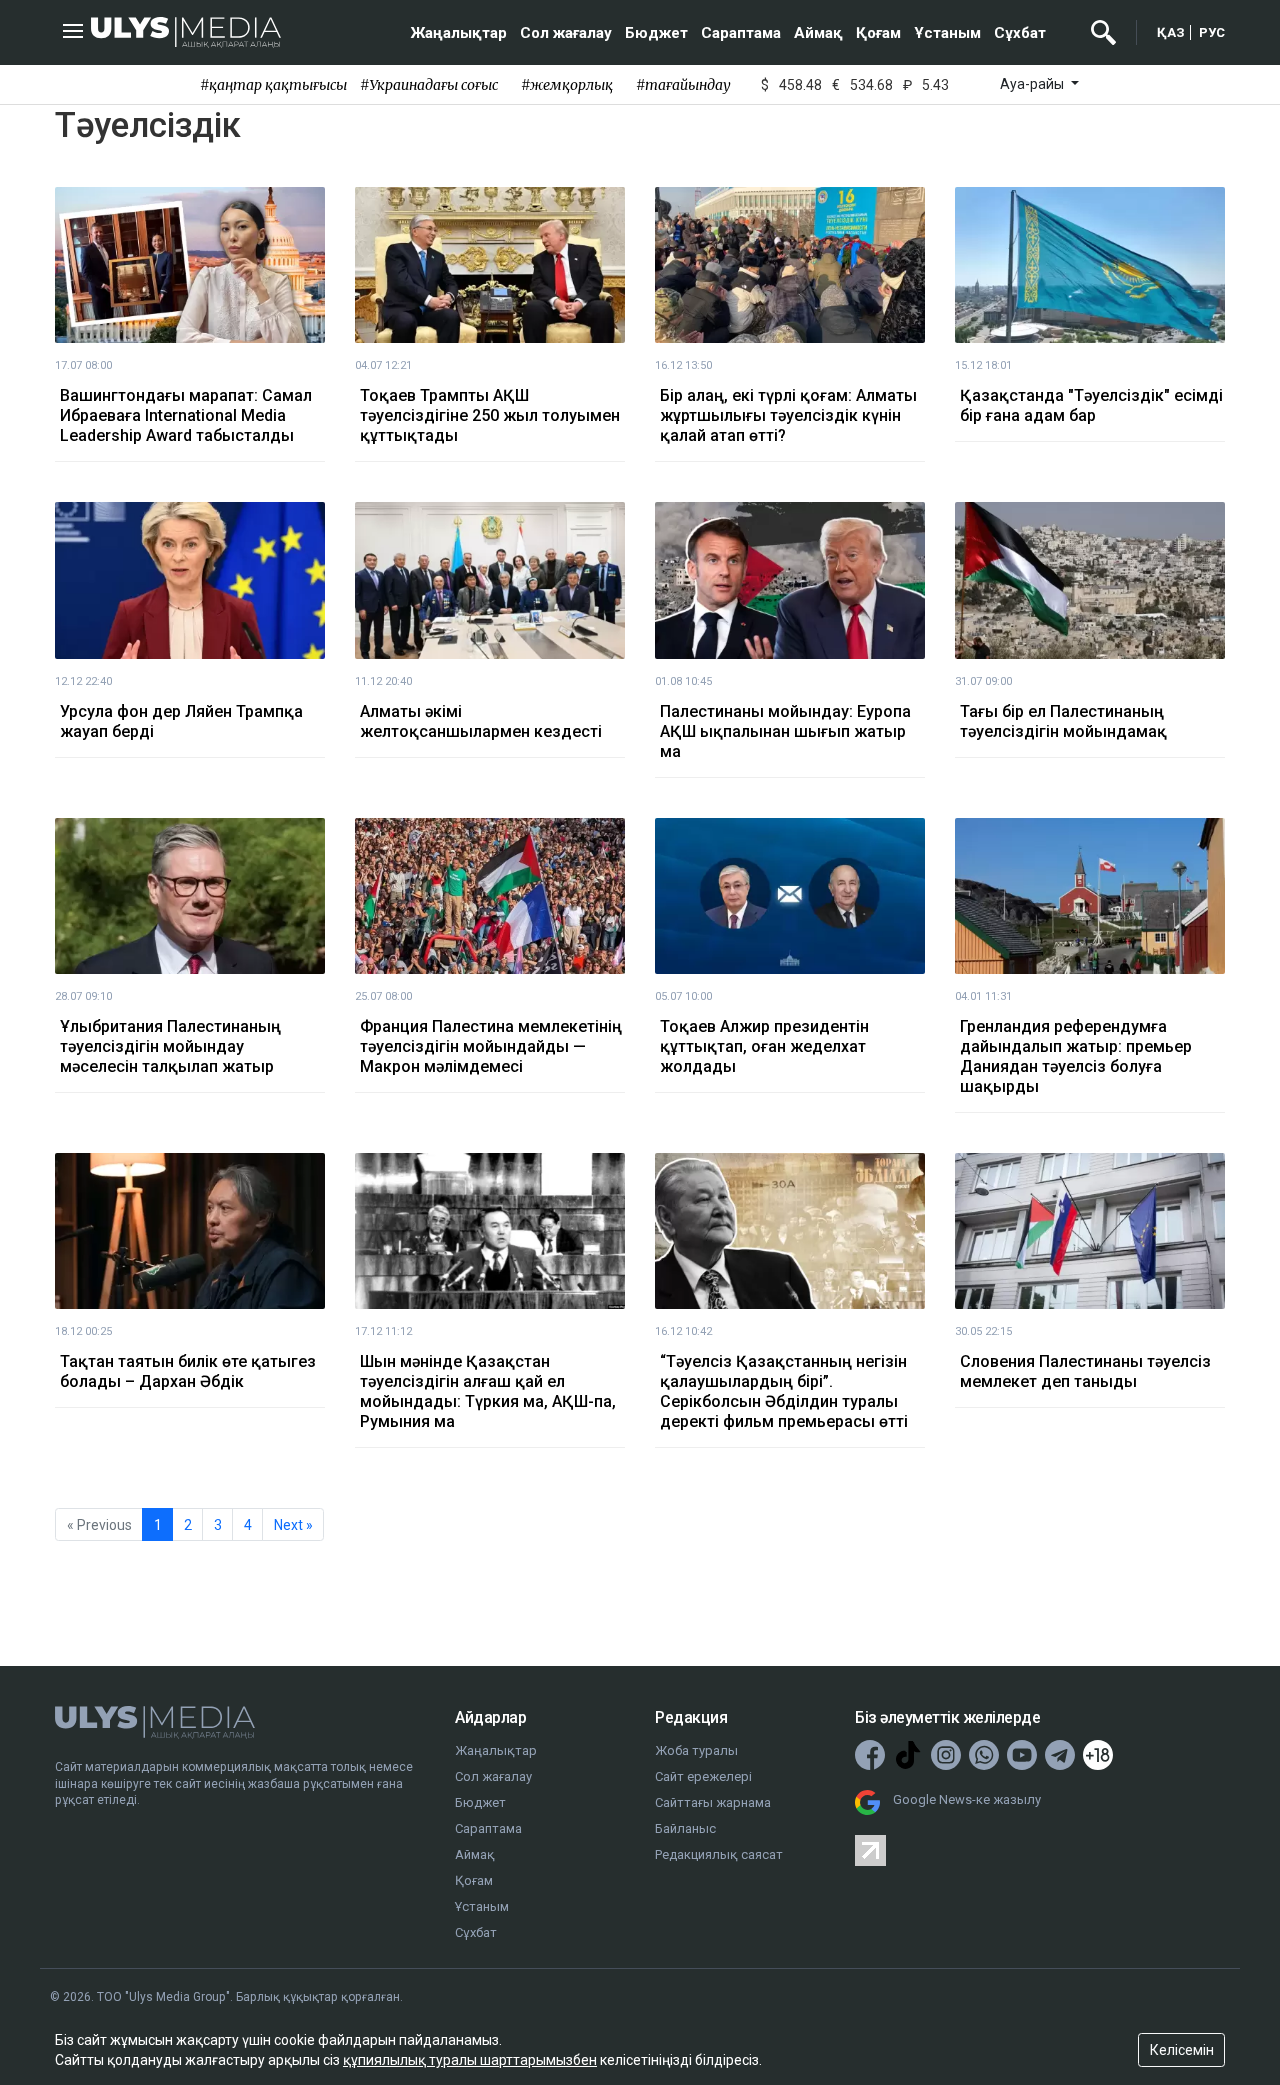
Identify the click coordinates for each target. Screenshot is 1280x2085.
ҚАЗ (1171, 32)
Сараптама (741, 33)
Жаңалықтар (459, 33)
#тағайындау (683, 85)
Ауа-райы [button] (1033, 84)
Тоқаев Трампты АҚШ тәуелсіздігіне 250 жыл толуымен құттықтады (490, 415)
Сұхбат (1020, 33)
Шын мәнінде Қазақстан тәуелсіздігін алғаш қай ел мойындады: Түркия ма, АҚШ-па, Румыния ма (488, 1391)
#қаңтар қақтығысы (273, 85)
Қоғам (878, 33)
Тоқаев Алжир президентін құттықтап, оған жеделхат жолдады (764, 1046)
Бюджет (656, 33)
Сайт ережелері (703, 1776)
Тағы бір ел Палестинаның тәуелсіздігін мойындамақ (1063, 721)
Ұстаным (947, 33)
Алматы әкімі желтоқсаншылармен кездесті (481, 721)
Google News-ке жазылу (967, 1799)
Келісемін (1182, 2050)
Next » (293, 1525)
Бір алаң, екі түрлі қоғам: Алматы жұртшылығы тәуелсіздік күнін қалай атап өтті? (788, 415)
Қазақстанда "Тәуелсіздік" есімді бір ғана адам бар (1091, 405)
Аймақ (818, 33)
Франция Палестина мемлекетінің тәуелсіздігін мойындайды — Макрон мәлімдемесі (491, 1046)
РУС (1212, 32)
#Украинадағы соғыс (429, 85)
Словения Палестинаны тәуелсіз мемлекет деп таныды (1085, 1371)
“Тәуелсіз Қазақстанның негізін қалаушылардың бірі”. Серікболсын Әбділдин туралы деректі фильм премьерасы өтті (784, 1391)
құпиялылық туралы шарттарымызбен (470, 2060)
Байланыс (685, 1828)
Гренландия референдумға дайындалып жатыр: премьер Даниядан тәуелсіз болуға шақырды (1076, 1056)
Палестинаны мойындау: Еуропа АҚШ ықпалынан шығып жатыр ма (785, 731)
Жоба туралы (696, 1750)
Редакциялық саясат (719, 1854)
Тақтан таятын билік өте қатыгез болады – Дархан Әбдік (188, 1371)
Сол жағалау (566, 33)
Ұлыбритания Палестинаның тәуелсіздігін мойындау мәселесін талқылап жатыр (170, 1046)
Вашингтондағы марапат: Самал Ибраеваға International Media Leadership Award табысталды (186, 415)
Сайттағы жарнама (713, 1802)
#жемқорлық (567, 85)
